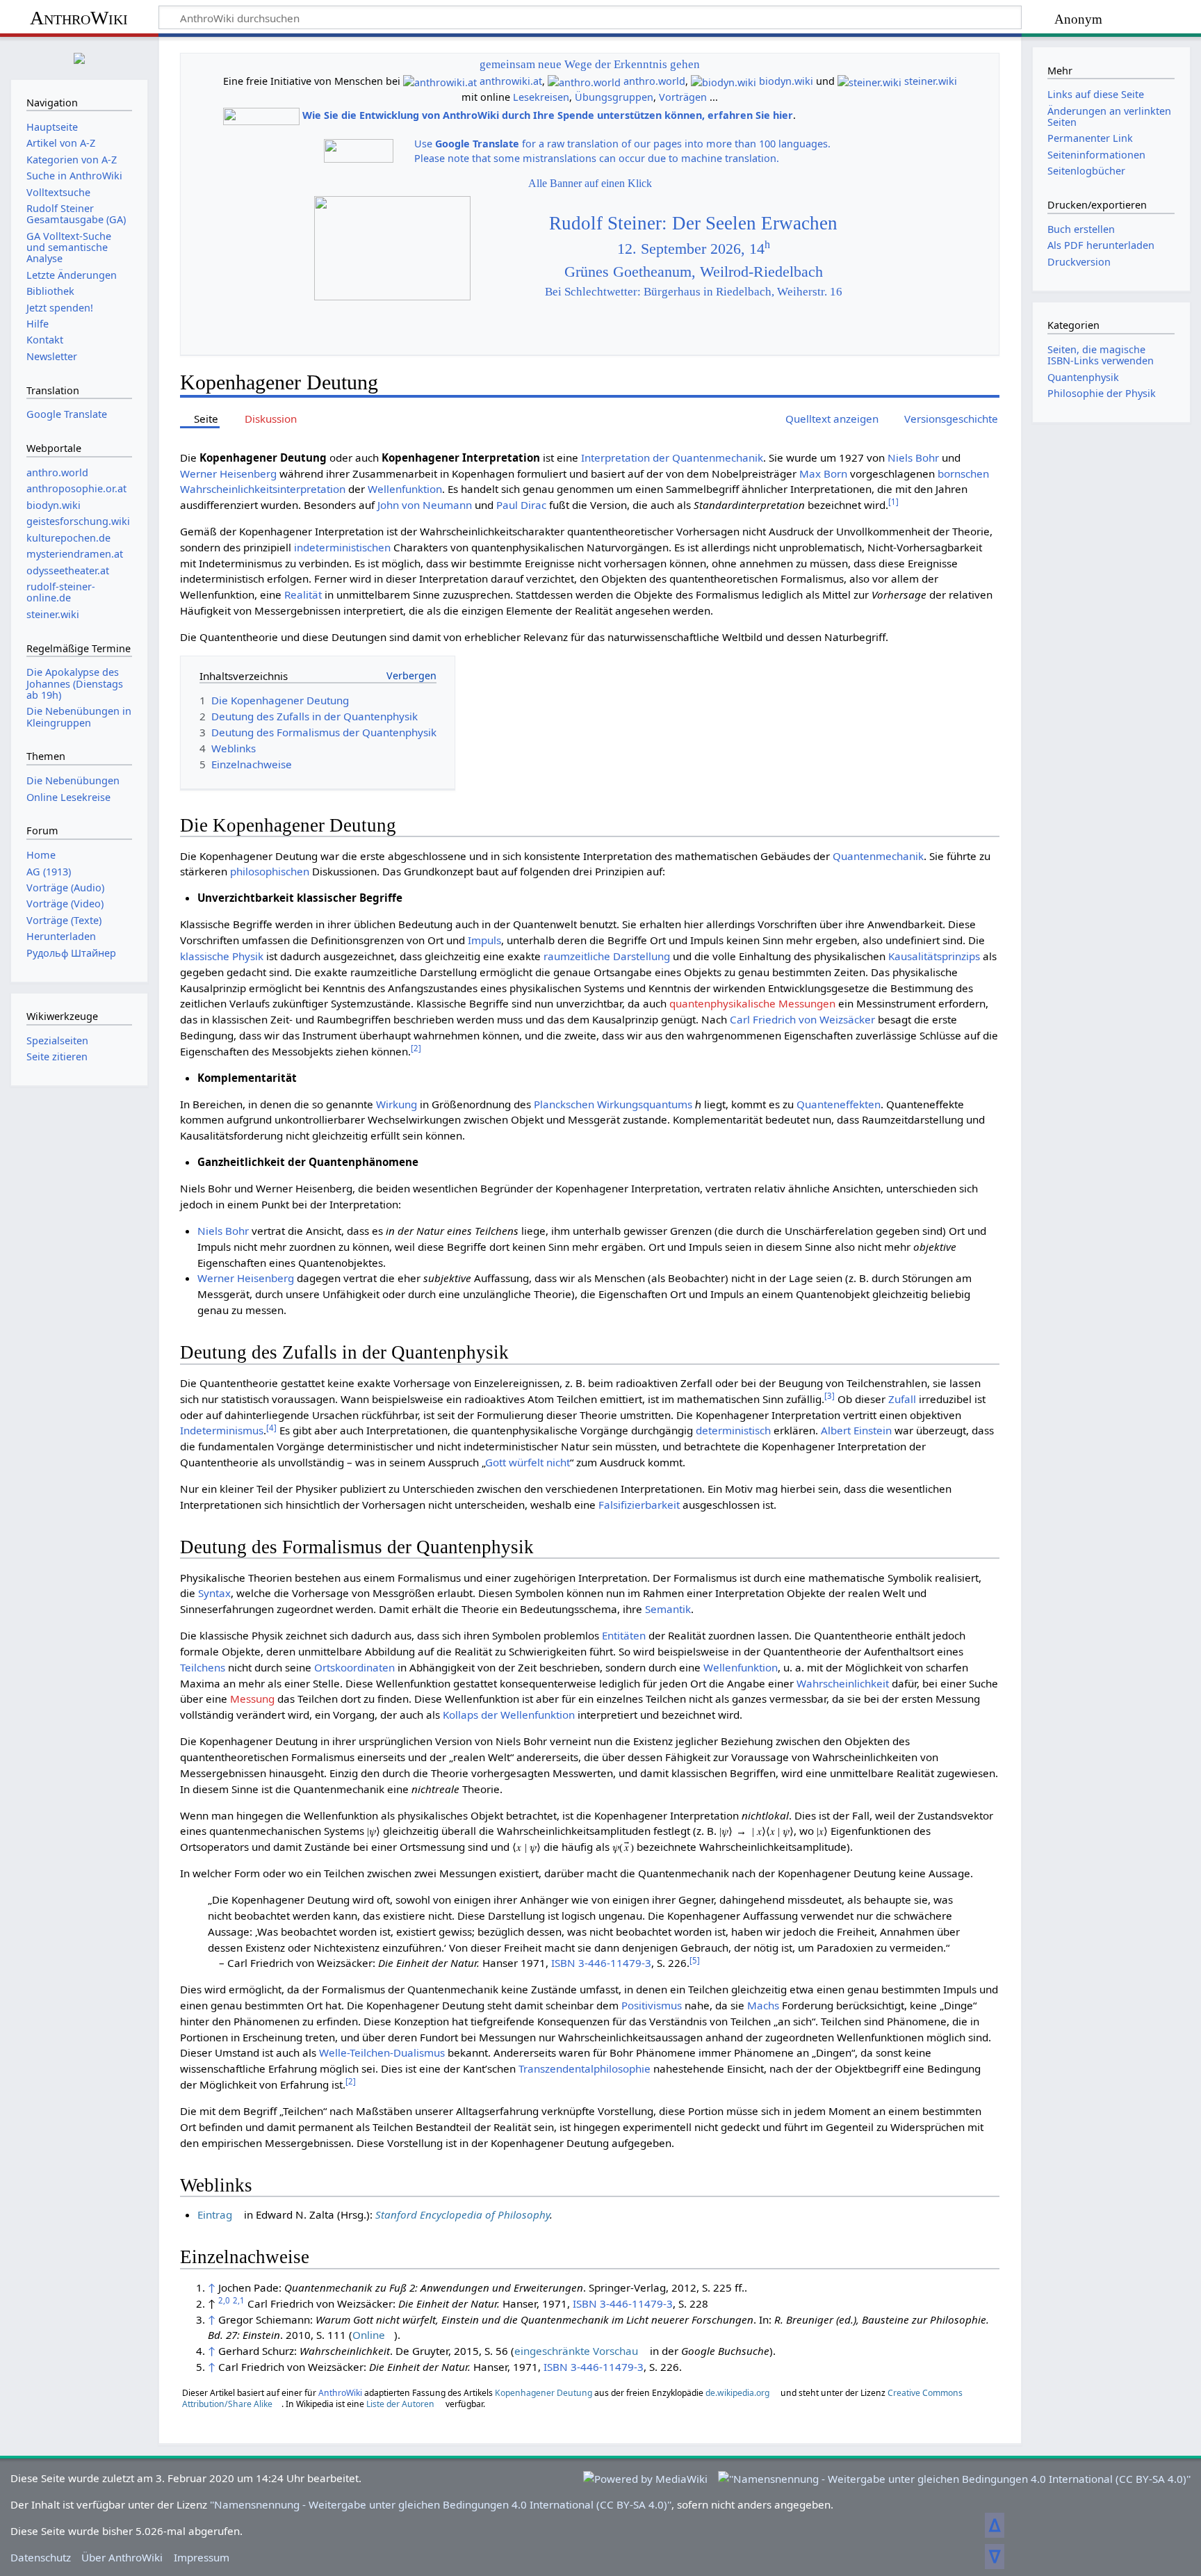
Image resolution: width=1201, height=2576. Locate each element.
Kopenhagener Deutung (544, 2393)
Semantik (668, 1609)
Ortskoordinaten (354, 1667)
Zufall (902, 1399)
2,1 (239, 2300)
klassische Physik (222, 956)
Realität (303, 594)
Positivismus (652, 2005)
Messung (252, 1699)
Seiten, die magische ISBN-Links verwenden (1101, 355)
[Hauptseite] (79, 57)
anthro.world (654, 81)
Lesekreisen (541, 97)
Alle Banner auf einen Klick (590, 183)
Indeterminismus (222, 1430)
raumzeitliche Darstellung (607, 956)
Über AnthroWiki (122, 2557)
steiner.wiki (931, 81)
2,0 (224, 2300)
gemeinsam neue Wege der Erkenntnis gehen (590, 64)
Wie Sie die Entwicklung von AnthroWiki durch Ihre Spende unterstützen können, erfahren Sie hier (548, 115)
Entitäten (624, 1635)
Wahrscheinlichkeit (843, 1683)
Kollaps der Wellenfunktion (509, 1715)
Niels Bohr (913, 457)
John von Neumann (425, 505)
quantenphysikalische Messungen (752, 1003)
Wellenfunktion (405, 489)
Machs (763, 2005)
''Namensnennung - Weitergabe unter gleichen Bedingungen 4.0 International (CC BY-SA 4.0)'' (441, 2504)
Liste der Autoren (400, 2404)
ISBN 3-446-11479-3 (601, 1963)
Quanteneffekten (839, 1104)
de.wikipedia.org (737, 2393)
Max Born (823, 473)
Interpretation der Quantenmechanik (672, 457)
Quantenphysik (1083, 377)
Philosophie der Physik (1102, 393)
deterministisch (733, 1430)
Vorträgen (683, 97)
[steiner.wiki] (869, 81)
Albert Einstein (856, 1430)
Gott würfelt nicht (528, 1462)
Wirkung (397, 1104)
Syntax (214, 1593)
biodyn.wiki (786, 81)
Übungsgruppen (614, 97)
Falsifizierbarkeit (639, 1505)
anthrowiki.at (511, 81)
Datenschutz (41, 2557)
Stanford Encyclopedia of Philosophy (463, 2214)
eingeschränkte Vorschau (576, 2351)
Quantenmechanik (878, 856)
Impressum (202, 2557)
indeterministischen (342, 547)
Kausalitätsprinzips (934, 956)
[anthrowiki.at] (440, 81)
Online (369, 2335)
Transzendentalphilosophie (585, 2068)
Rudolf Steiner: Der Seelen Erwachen (693, 223)
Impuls (484, 940)
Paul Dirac (521, 505)
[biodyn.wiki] (724, 81)
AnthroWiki (79, 18)
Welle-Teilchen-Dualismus (382, 2052)
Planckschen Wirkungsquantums (613, 1104)
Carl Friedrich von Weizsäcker (802, 1019)
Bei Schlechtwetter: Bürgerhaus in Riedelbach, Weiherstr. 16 (694, 292)
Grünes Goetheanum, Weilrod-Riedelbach (694, 272)
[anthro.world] (584, 81)
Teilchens (203, 1667)
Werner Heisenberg (228, 473)
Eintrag (215, 2214)
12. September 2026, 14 (694, 249)
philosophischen (270, 871)
